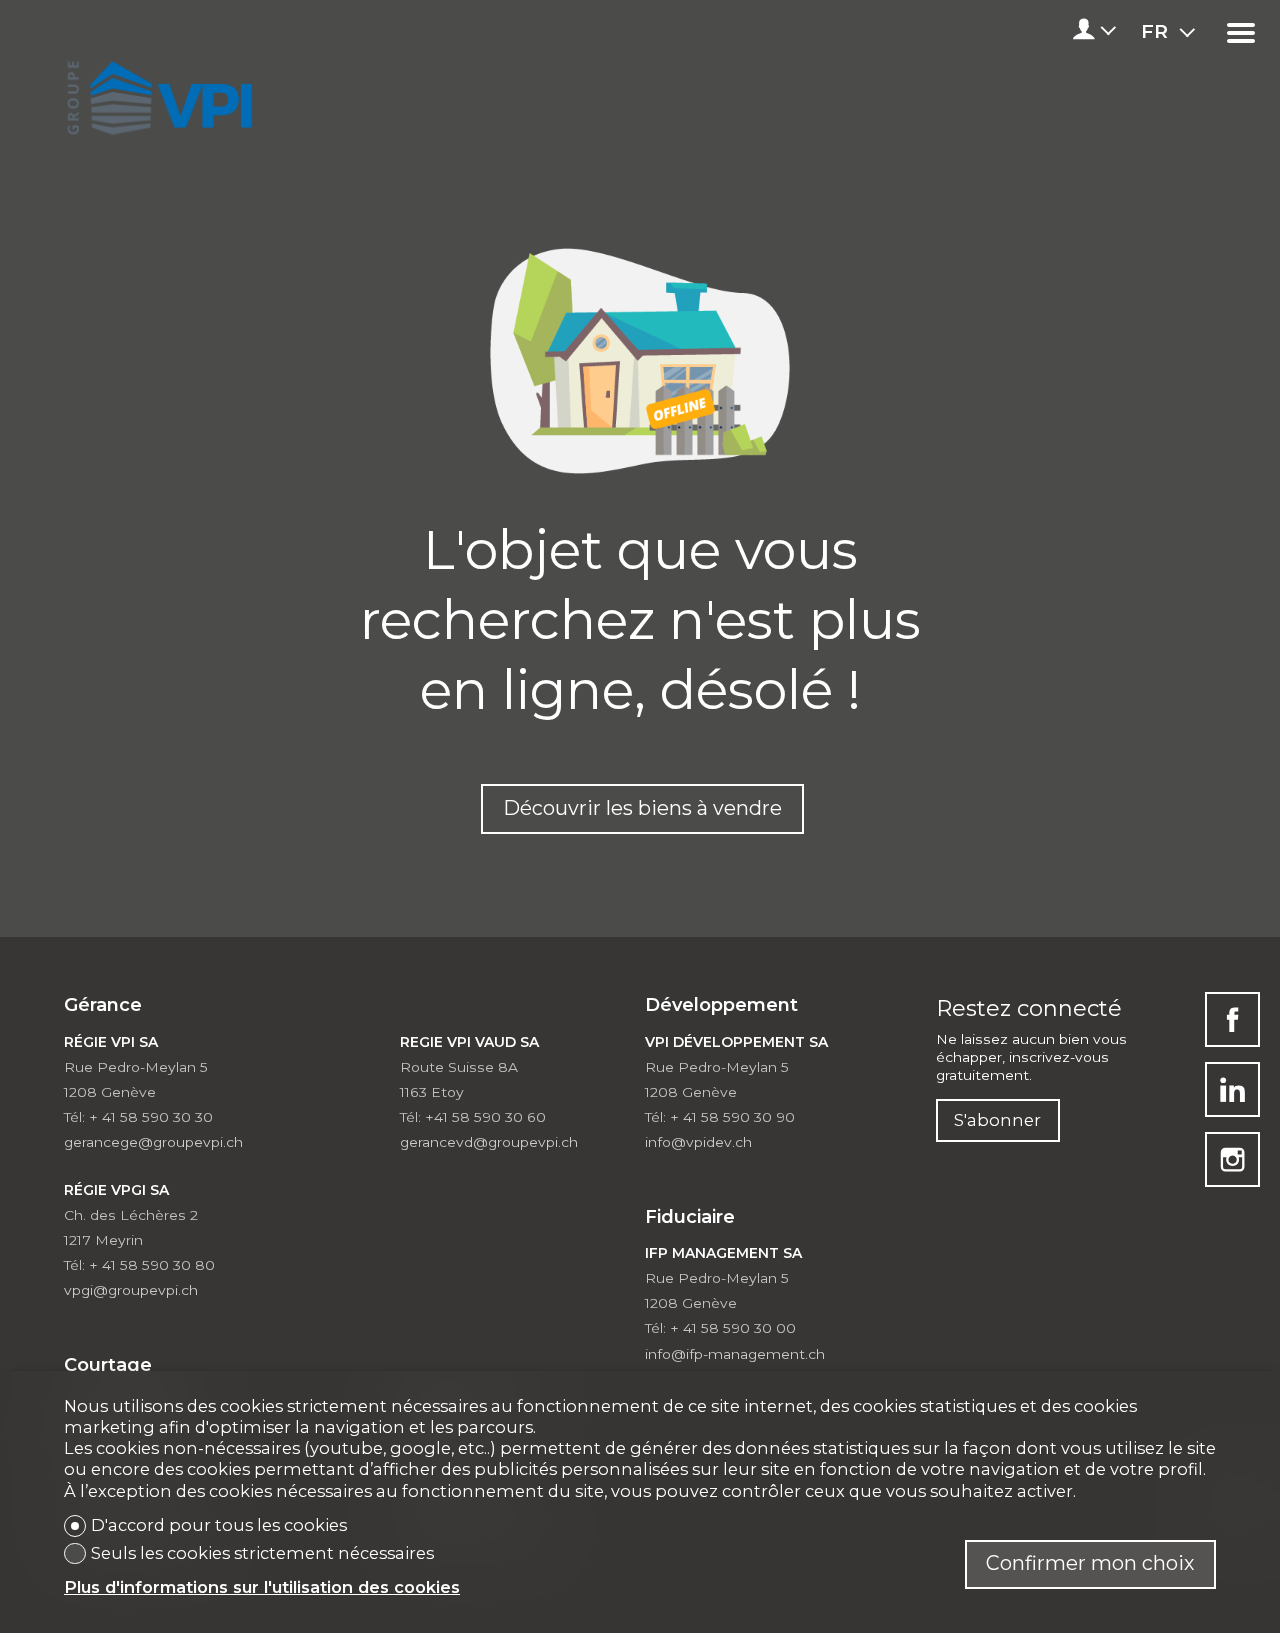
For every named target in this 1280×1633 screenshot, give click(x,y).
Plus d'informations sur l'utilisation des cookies (262, 1587)
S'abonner (997, 1120)
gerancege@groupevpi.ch (153, 1142)
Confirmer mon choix (1090, 1563)
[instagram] (1232, 1159)
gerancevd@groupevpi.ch (489, 1142)
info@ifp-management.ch (735, 1354)
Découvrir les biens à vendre (642, 808)
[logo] (156, 92)
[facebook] (1232, 1019)
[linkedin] (1232, 1089)
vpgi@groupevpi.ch (131, 1290)
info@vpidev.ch (698, 1142)
